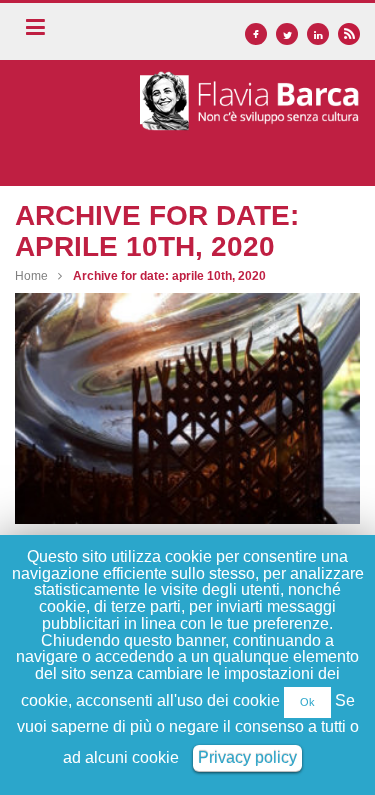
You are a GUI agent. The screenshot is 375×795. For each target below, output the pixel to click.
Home (31, 276)
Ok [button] (307, 702)
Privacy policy (247, 757)
